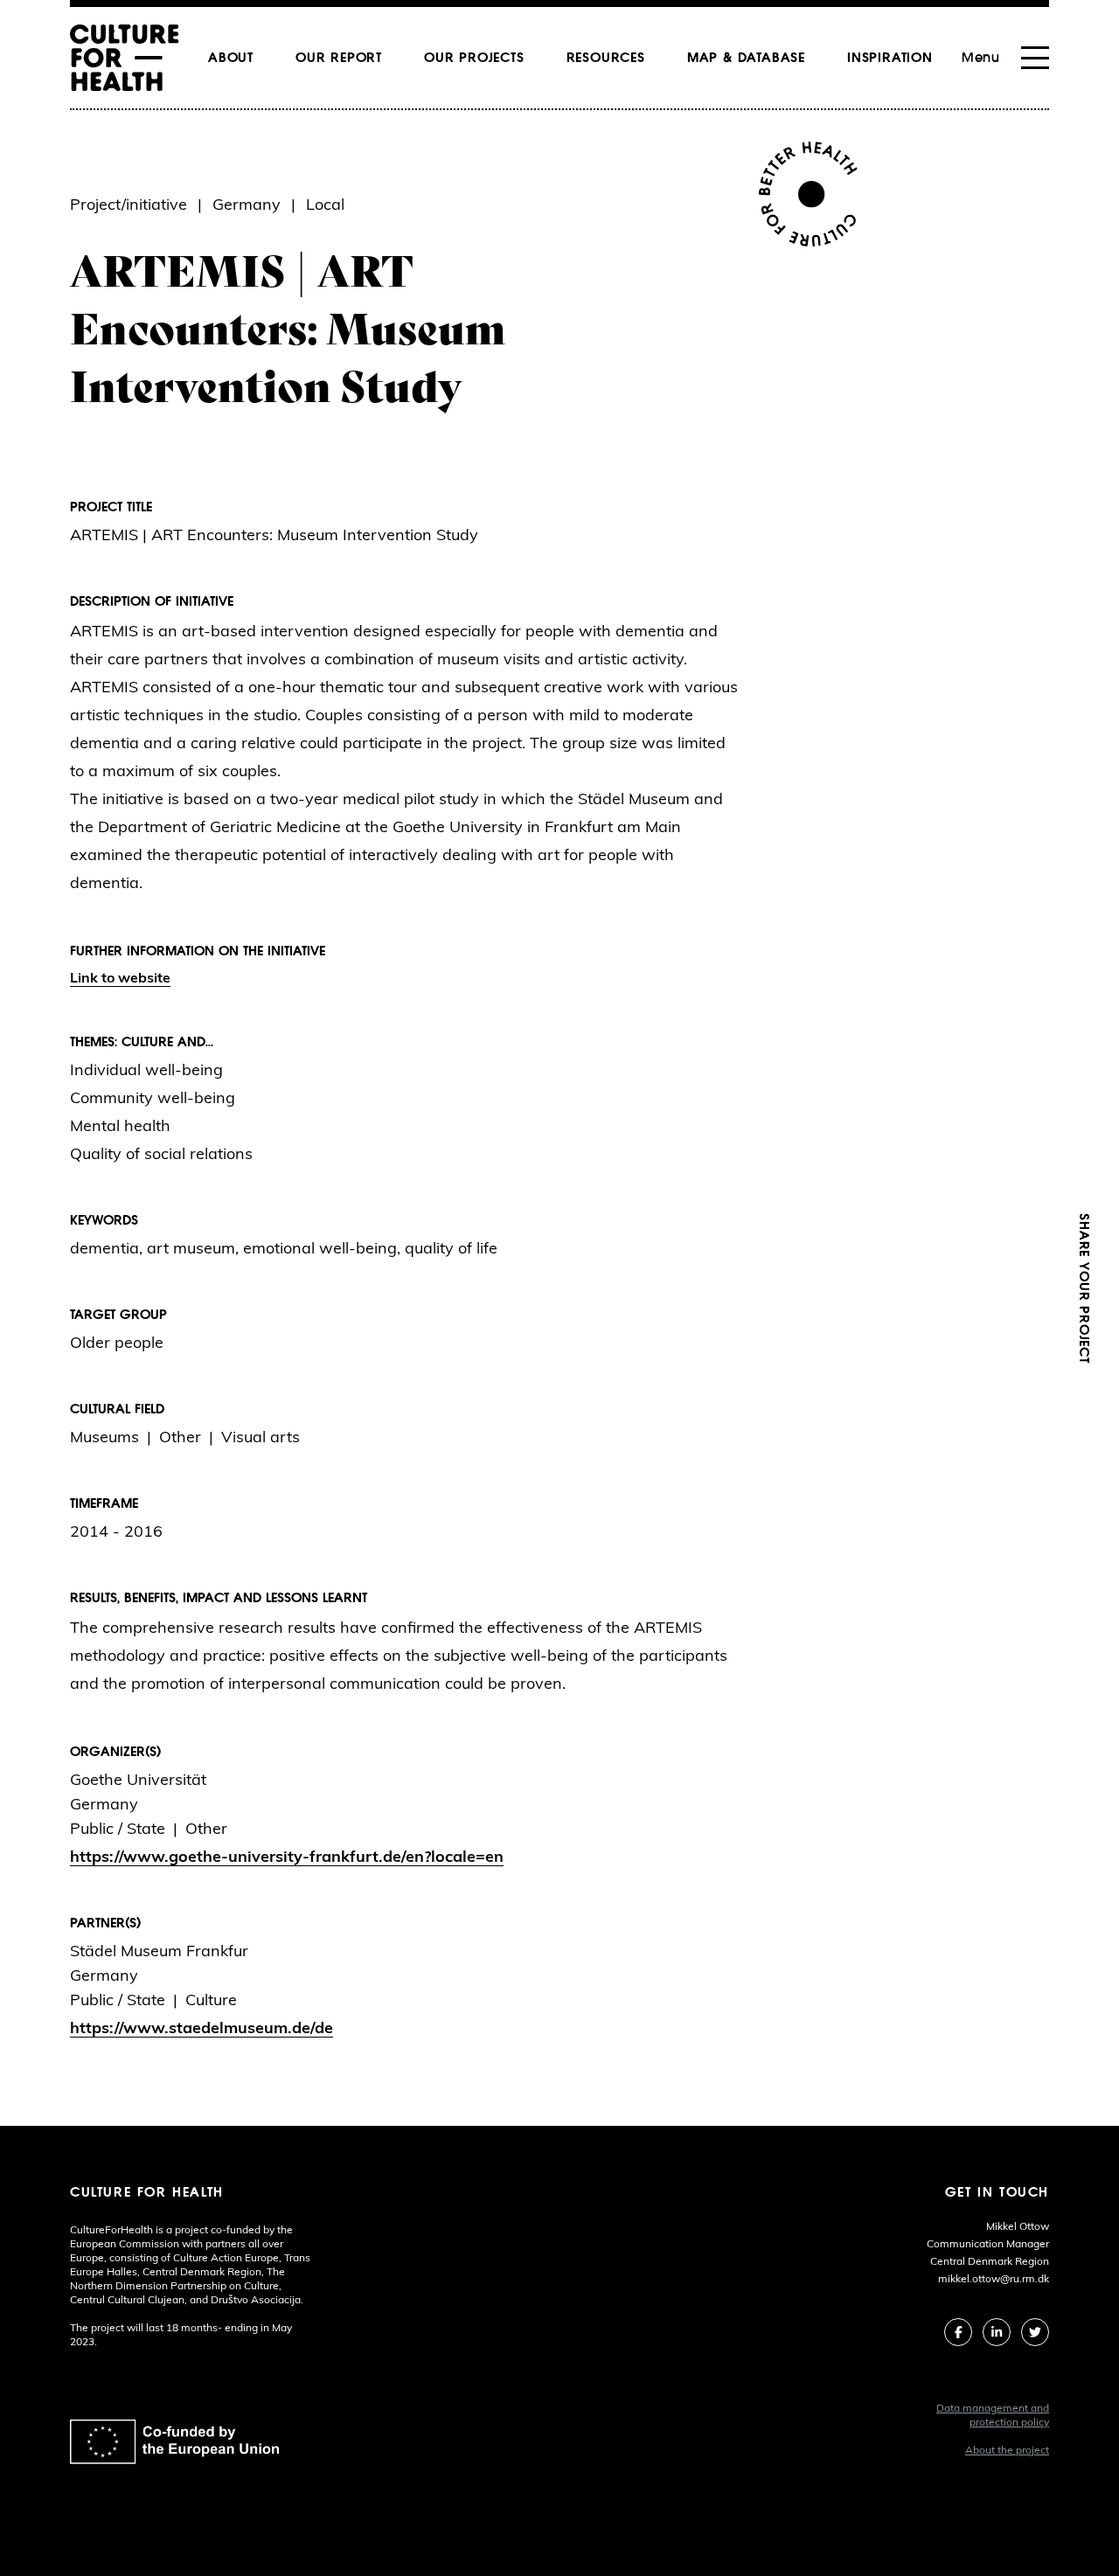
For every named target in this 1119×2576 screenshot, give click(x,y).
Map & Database (746, 58)
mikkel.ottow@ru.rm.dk (994, 2280)
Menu (981, 58)
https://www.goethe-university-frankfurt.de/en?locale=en (287, 1858)
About (231, 58)
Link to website (120, 979)
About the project (1007, 2451)
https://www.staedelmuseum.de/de (202, 2030)
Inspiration (890, 58)
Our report (339, 58)
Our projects (474, 58)
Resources (606, 58)
